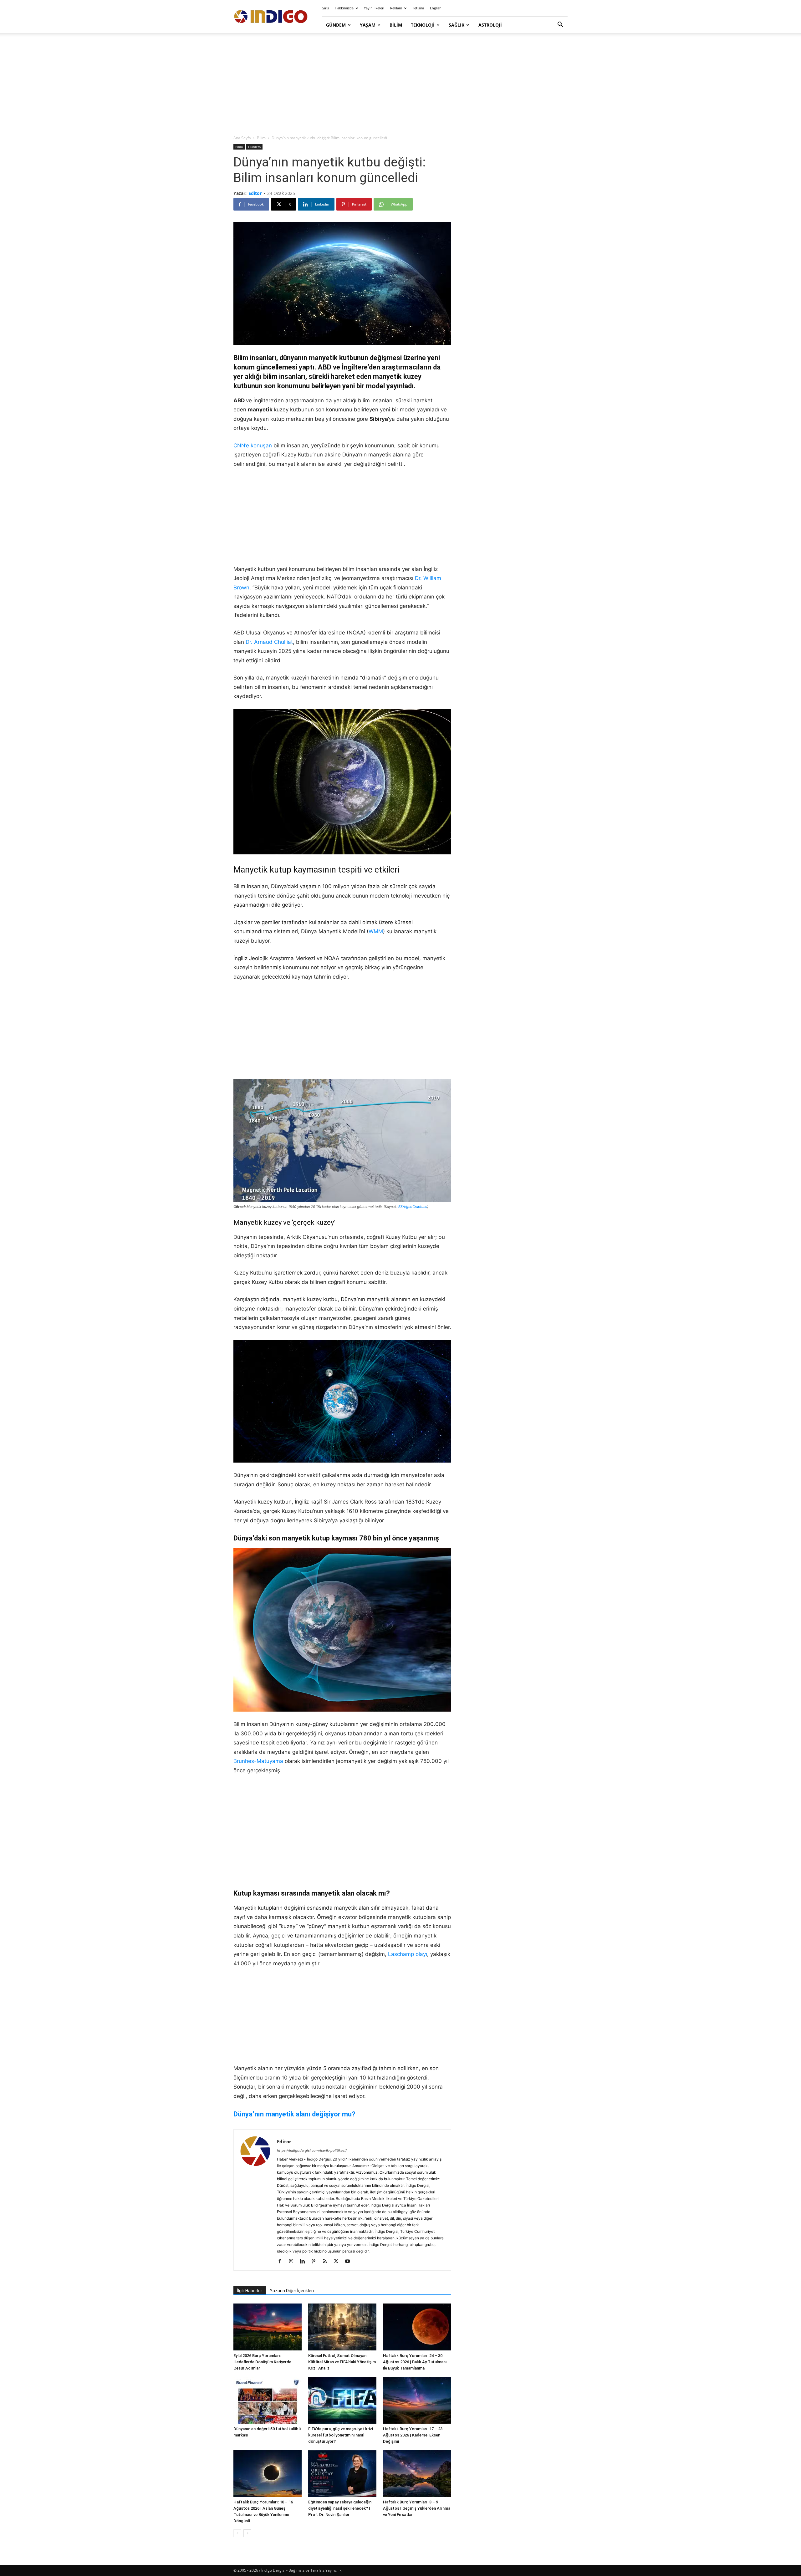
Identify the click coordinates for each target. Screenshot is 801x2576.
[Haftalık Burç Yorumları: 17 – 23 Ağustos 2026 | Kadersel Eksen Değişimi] (417, 2400)
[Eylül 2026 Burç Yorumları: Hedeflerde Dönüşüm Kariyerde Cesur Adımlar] (268, 2327)
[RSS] (327, 2262)
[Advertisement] (400, 84)
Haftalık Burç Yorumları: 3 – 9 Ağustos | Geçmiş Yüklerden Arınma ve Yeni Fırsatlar (417, 2508)
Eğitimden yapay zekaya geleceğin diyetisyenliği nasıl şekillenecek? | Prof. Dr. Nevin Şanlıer (340, 2508)
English (436, 8)
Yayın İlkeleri (374, 8)
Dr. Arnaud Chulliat (269, 642)
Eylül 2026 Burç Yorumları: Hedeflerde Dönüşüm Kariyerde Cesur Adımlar (262, 2362)
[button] (560, 25)
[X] (338, 2262)
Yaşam (368, 25)
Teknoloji (423, 25)
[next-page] (247, 2533)
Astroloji (490, 25)
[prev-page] (237, 2533)
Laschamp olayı (408, 1954)
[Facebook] (282, 2262)
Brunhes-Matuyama (258, 1761)
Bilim (396, 25)
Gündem (336, 25)
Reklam (396, 8)
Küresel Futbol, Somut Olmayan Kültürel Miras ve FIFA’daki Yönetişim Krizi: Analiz (342, 2362)
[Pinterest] (316, 2262)
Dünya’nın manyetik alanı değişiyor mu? (294, 2114)
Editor (255, 193)
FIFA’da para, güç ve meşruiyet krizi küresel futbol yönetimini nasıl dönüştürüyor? (341, 2435)
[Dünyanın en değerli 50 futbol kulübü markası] (268, 2400)
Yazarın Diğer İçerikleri (292, 2291)
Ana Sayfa (242, 138)
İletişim (418, 8)
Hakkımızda (344, 8)
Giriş (325, 8)
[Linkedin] (305, 2262)
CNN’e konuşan (253, 445)
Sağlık (457, 25)
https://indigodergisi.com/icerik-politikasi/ (312, 2151)
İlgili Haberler (250, 2291)
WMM (376, 931)
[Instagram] (293, 2262)
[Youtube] (350, 2262)
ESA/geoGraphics (413, 1207)
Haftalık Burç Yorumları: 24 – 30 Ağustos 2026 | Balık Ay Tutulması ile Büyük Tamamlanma (415, 2362)
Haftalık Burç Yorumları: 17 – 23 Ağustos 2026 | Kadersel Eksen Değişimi (413, 2435)
